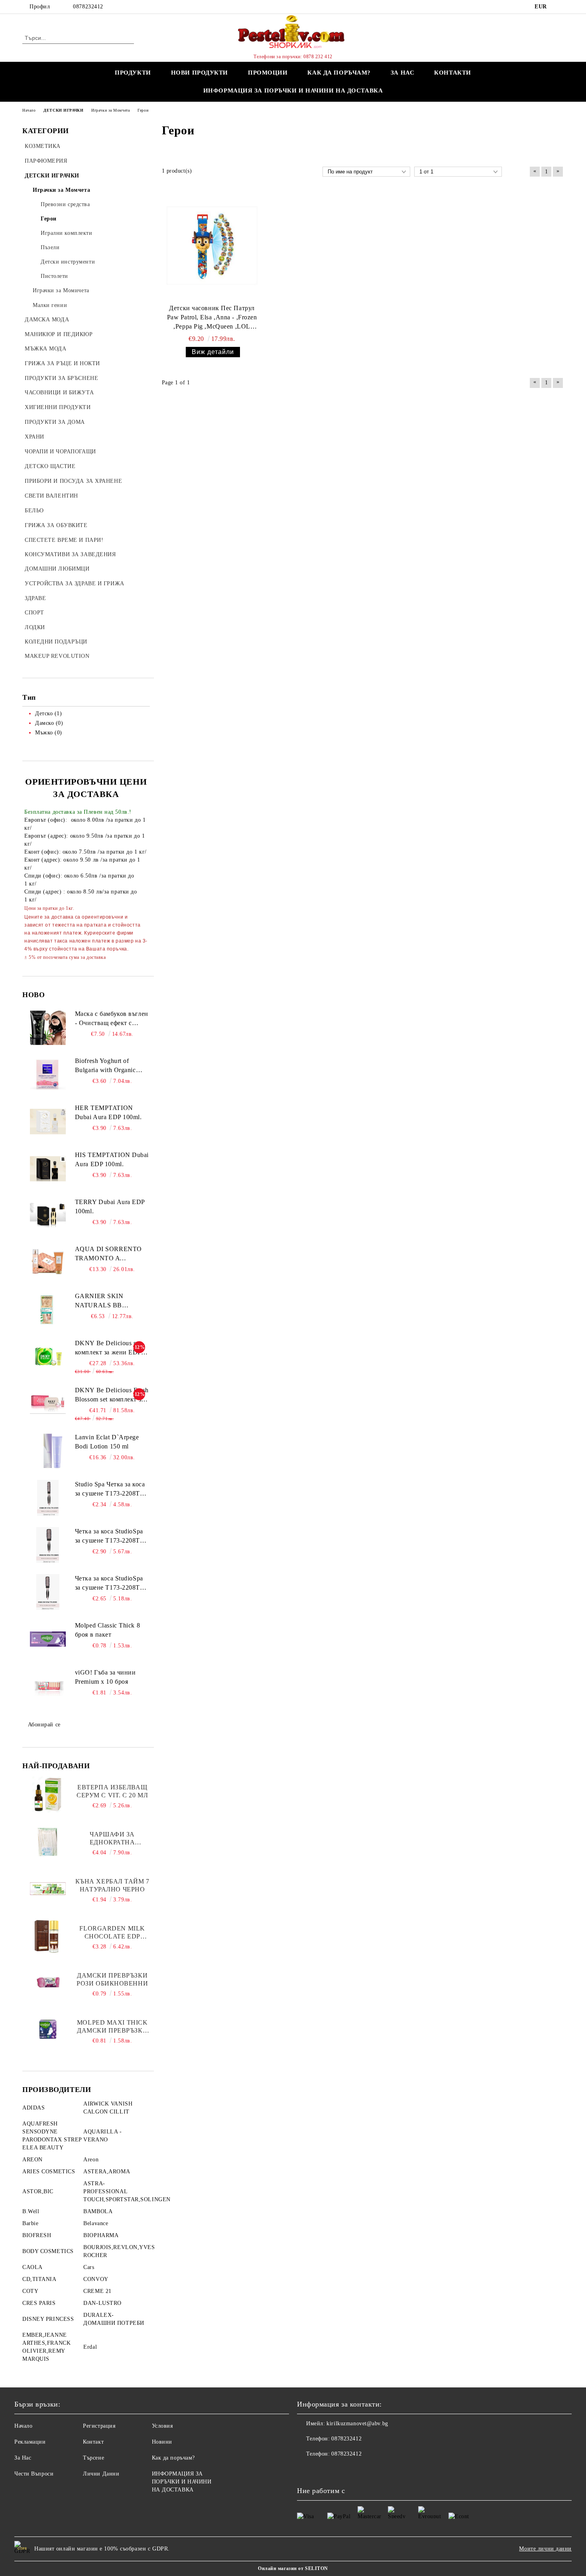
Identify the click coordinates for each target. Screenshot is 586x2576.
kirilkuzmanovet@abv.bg (357, 2423)
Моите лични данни (545, 2549)
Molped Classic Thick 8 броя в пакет (107, 1630)
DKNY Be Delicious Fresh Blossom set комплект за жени (112, 1395)
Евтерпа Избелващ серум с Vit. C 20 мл (112, 1791)
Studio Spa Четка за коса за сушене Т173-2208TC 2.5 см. (110, 1490)
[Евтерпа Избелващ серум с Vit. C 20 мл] (48, 1795)
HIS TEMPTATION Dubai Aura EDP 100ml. (112, 1159)
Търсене (93, 2458)
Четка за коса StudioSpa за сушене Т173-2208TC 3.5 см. (110, 1584)
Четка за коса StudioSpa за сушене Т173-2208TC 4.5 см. (110, 1537)
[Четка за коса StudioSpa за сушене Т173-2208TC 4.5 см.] (48, 1545)
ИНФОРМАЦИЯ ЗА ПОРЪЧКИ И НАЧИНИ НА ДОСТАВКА (293, 91)
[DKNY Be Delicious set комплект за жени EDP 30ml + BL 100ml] (48, 1357)
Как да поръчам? (339, 73)
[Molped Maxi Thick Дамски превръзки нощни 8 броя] (48, 2030)
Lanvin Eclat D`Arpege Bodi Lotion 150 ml (107, 1442)
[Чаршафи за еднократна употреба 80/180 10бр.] (48, 1842)
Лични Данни (101, 2474)
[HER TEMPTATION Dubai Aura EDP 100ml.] (48, 1122)
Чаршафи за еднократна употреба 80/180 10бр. (112, 1839)
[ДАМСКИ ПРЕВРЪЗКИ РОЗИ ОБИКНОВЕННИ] (48, 1983)
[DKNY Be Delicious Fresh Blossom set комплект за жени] (48, 1404)
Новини (162, 2442)
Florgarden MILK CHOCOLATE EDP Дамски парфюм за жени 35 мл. (112, 1933)
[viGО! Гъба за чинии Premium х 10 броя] (48, 1686)
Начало (23, 2426)
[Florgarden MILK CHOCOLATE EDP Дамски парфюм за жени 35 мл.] (48, 1936)
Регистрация (99, 2426)
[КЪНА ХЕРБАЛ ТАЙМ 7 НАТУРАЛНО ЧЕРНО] (48, 1889)
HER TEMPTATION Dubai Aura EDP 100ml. (108, 1112)
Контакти (452, 73)
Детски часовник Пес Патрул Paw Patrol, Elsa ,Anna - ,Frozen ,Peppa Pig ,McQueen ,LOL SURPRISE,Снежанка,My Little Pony (212, 318)
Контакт (93, 2442)
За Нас (23, 2458)
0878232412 (88, 7)
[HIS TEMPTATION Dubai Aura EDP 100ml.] (48, 1169)
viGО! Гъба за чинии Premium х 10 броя (105, 1677)
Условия (162, 2426)
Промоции (268, 73)
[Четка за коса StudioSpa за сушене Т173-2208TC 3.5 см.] (48, 1592)
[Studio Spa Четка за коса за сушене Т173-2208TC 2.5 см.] (48, 1498)
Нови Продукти (200, 73)
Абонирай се (44, 1725)
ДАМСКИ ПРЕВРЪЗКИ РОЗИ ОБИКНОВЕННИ (112, 1979)
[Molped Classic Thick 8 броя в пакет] (48, 1639)
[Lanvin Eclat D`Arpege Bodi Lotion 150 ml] (48, 1451)
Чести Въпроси (34, 2474)
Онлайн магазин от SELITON (293, 2568)
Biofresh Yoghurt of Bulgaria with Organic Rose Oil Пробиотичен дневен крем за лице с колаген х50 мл (108, 1066)
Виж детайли (213, 352)
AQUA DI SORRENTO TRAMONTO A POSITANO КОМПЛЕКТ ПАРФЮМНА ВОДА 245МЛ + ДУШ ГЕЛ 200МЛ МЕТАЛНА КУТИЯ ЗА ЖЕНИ (112, 1254)
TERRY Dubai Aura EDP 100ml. (110, 1206)
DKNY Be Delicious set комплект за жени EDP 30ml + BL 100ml (108, 1348)
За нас (402, 73)
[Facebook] (559, 7)
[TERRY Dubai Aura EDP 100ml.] (48, 1216)
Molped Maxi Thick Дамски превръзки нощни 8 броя (112, 2027)
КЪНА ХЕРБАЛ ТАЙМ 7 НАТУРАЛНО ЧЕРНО (112, 1885)
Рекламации (30, 2442)
